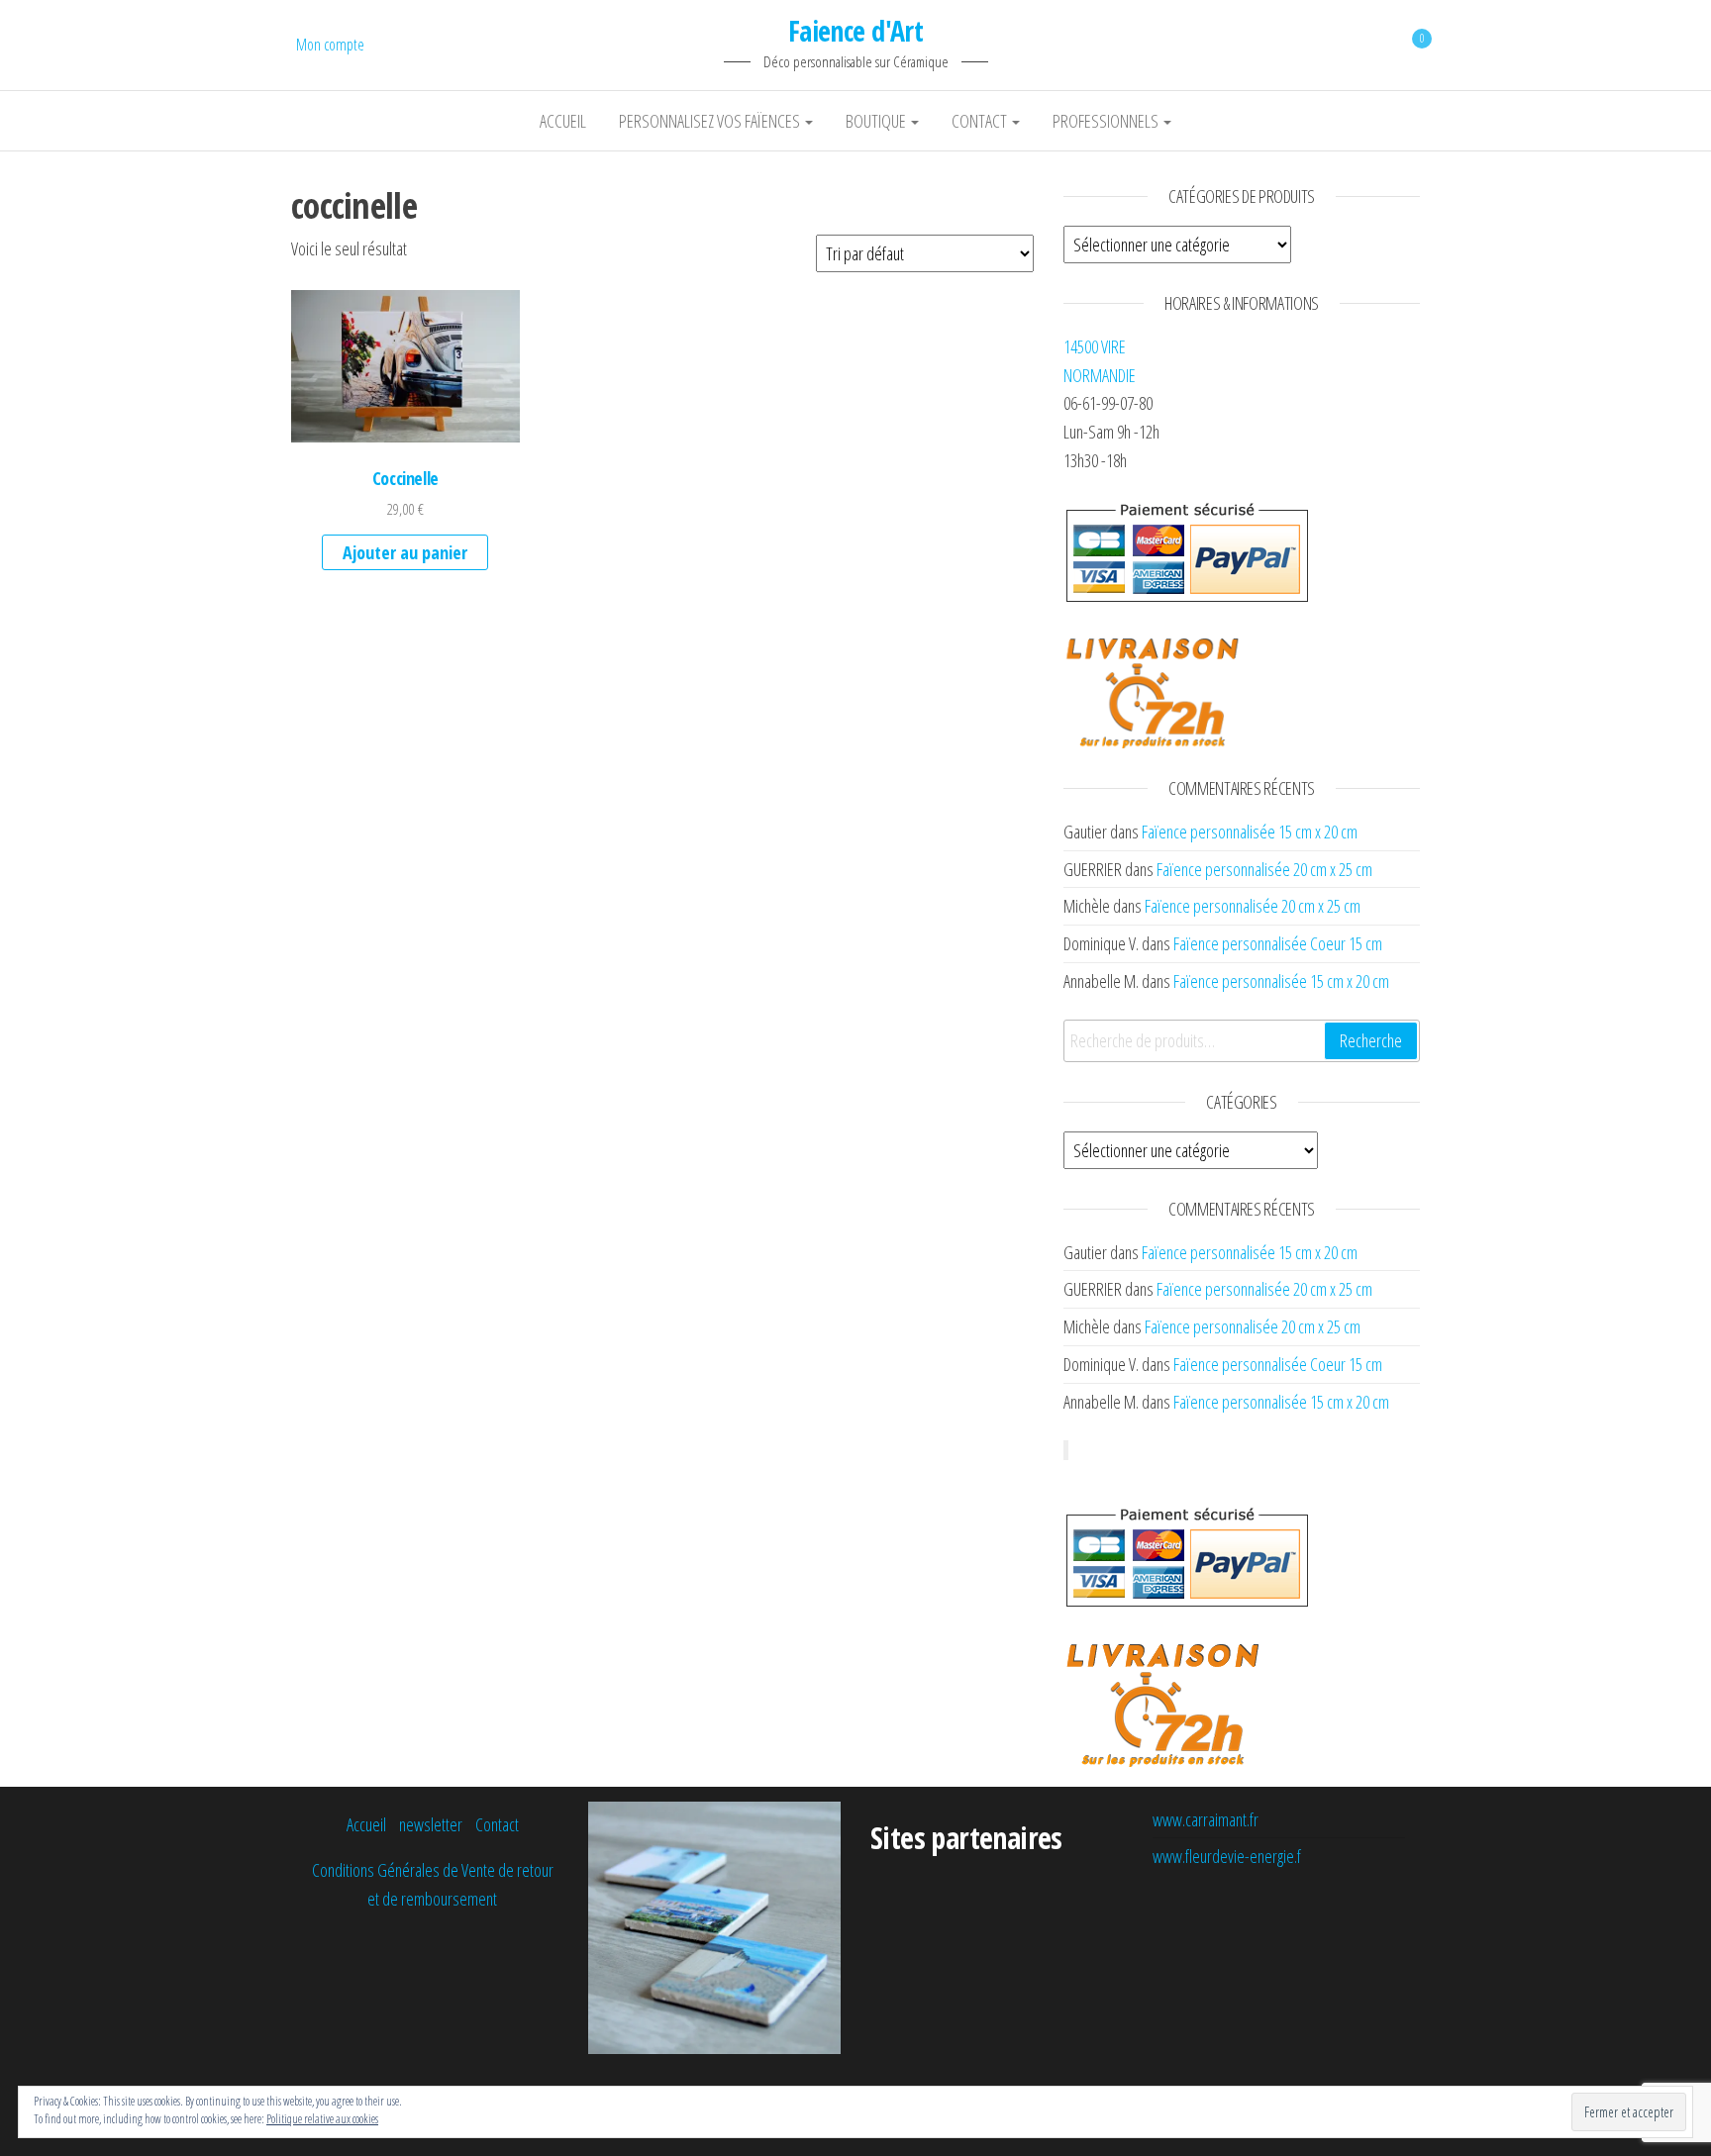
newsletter (431, 1824)
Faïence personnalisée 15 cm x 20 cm (1250, 832)
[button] (405, 366)
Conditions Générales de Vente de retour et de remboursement (433, 1884)
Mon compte (330, 45)
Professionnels (1107, 121)
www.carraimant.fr (1206, 1819)
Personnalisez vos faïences (711, 121)
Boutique (877, 121)
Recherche (1371, 1040)
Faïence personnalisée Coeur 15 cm (1278, 943)
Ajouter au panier (405, 552)
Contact (981, 121)
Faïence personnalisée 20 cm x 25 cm (1264, 869)
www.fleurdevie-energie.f (1227, 1856)
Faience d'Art (856, 31)
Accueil (563, 121)
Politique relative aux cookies (322, 2119)
